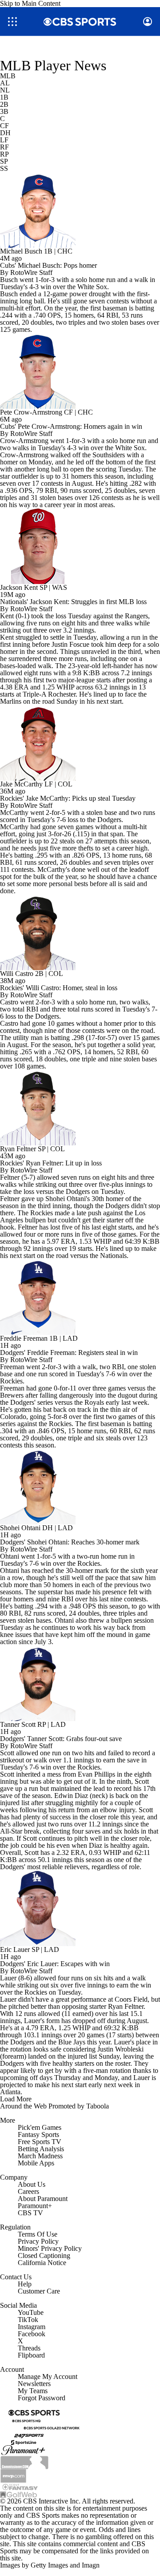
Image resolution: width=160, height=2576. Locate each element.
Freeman (12, 1367)
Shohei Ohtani (20, 1528)
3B (4, 111)
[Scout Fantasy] (20, 2486)
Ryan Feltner (18, 1149)
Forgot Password (42, 2398)
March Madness (40, 2156)
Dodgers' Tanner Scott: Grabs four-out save (61, 1739)
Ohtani (10, 1556)
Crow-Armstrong (24, 441)
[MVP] (13, 2475)
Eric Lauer (15, 1949)
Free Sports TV (40, 2142)
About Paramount (43, 2199)
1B (4, 97)
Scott (7, 1753)
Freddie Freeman (24, 1338)
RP (4, 154)
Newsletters (34, 2384)
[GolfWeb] (19, 2494)
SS (4, 168)
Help (25, 2284)
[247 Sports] (29, 2434)
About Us (32, 2184)
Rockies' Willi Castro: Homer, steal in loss (59, 988)
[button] (12, 22)
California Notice (42, 2263)
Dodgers (22, 1402)
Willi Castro (17, 974)
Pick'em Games (40, 2127)
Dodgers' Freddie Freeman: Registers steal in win (69, 1353)
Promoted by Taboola (79, 2106)
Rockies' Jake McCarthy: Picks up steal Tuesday (68, 798)
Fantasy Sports (38, 2135)
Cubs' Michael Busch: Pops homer (48, 265)
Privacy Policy (38, 2241)
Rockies (42, 1213)
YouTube (31, 2312)
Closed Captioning (44, 2256)
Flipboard (31, 2355)
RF (4, 147)
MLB (8, 76)
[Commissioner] (24, 2462)
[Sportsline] (24, 2441)
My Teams (33, 2391)
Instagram (32, 2327)
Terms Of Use (38, 2234)
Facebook (32, 2334)
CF (4, 126)
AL (5, 83)
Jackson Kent (19, 587)
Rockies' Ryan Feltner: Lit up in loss (51, 1163)
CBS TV (30, 2213)
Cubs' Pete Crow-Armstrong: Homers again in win (71, 426)
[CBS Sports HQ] (26, 2420)
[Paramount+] (23, 2450)
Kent (7, 616)
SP (4, 161)
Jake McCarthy (21, 784)
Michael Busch (21, 251)
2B (4, 104)
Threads (29, 2348)
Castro (9, 1002)
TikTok (28, 2320)
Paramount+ (35, 2206)
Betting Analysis (41, 2149)
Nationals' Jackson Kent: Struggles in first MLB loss (73, 602)
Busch (9, 280)
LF (4, 140)
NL (5, 90)
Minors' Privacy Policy (50, 2248)
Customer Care (39, 2291)
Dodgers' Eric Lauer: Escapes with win (55, 1964)
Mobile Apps (36, 2163)
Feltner (10, 1177)
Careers (28, 2191)
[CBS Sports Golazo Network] (52, 2427)
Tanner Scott (18, 1724)
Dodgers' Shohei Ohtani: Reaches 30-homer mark (70, 1542)
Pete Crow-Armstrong (31, 412)
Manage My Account (48, 2376)
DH (5, 133)
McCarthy (14, 812)
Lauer (8, 1978)
